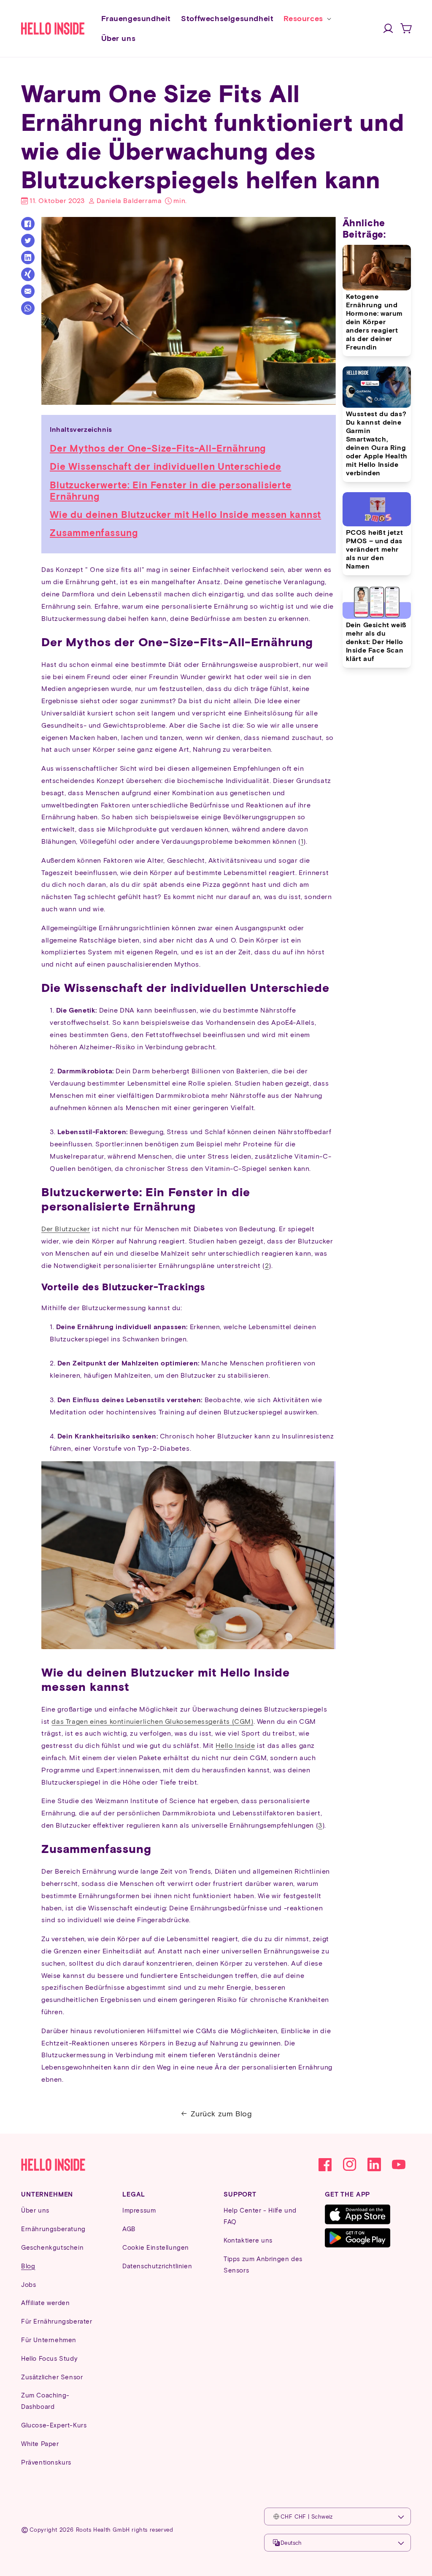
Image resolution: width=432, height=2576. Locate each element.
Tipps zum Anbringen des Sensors (263, 2264)
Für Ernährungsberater (57, 2321)
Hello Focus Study (49, 2358)
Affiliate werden (46, 2302)
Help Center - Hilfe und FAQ (260, 2216)
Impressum (139, 2210)
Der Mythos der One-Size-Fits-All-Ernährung (158, 448)
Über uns (35, 2210)
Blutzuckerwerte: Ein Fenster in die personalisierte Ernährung (171, 490)
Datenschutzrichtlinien (157, 2266)
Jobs (28, 2284)
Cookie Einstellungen (156, 2247)
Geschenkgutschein (52, 2247)
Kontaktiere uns (248, 2240)
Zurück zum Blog (221, 2113)
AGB (129, 2229)
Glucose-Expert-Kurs (54, 2425)
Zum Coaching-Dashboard (45, 2401)
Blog (28, 2266)
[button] (306, 18)
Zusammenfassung (94, 532)
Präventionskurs (46, 2462)
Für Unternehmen (49, 2340)
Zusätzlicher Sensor (52, 2377)
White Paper (40, 2443)
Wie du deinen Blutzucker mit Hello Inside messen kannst (185, 514)
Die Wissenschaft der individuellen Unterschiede (165, 466)
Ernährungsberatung (53, 2229)
